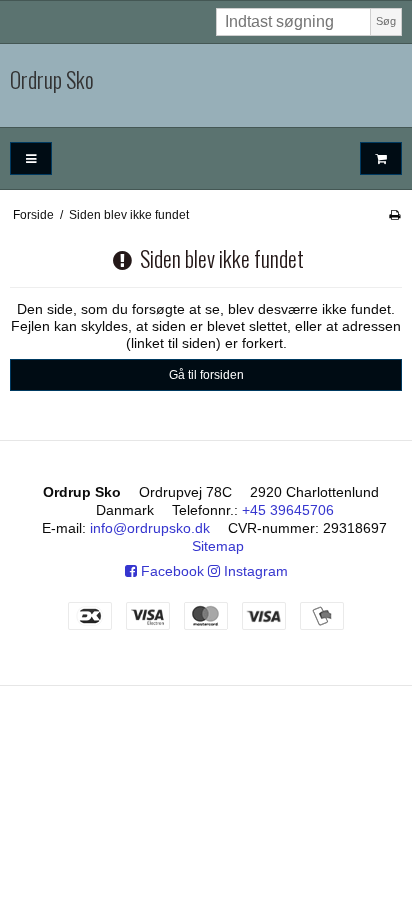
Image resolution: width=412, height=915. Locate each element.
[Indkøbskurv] (381, 158)
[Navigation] (31, 158)
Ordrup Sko (52, 80)
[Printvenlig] (394, 215)
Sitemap (218, 546)
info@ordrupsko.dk (150, 528)
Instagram (254, 571)
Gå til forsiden (206, 375)
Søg (386, 21)
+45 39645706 (288, 510)
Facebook (170, 571)
